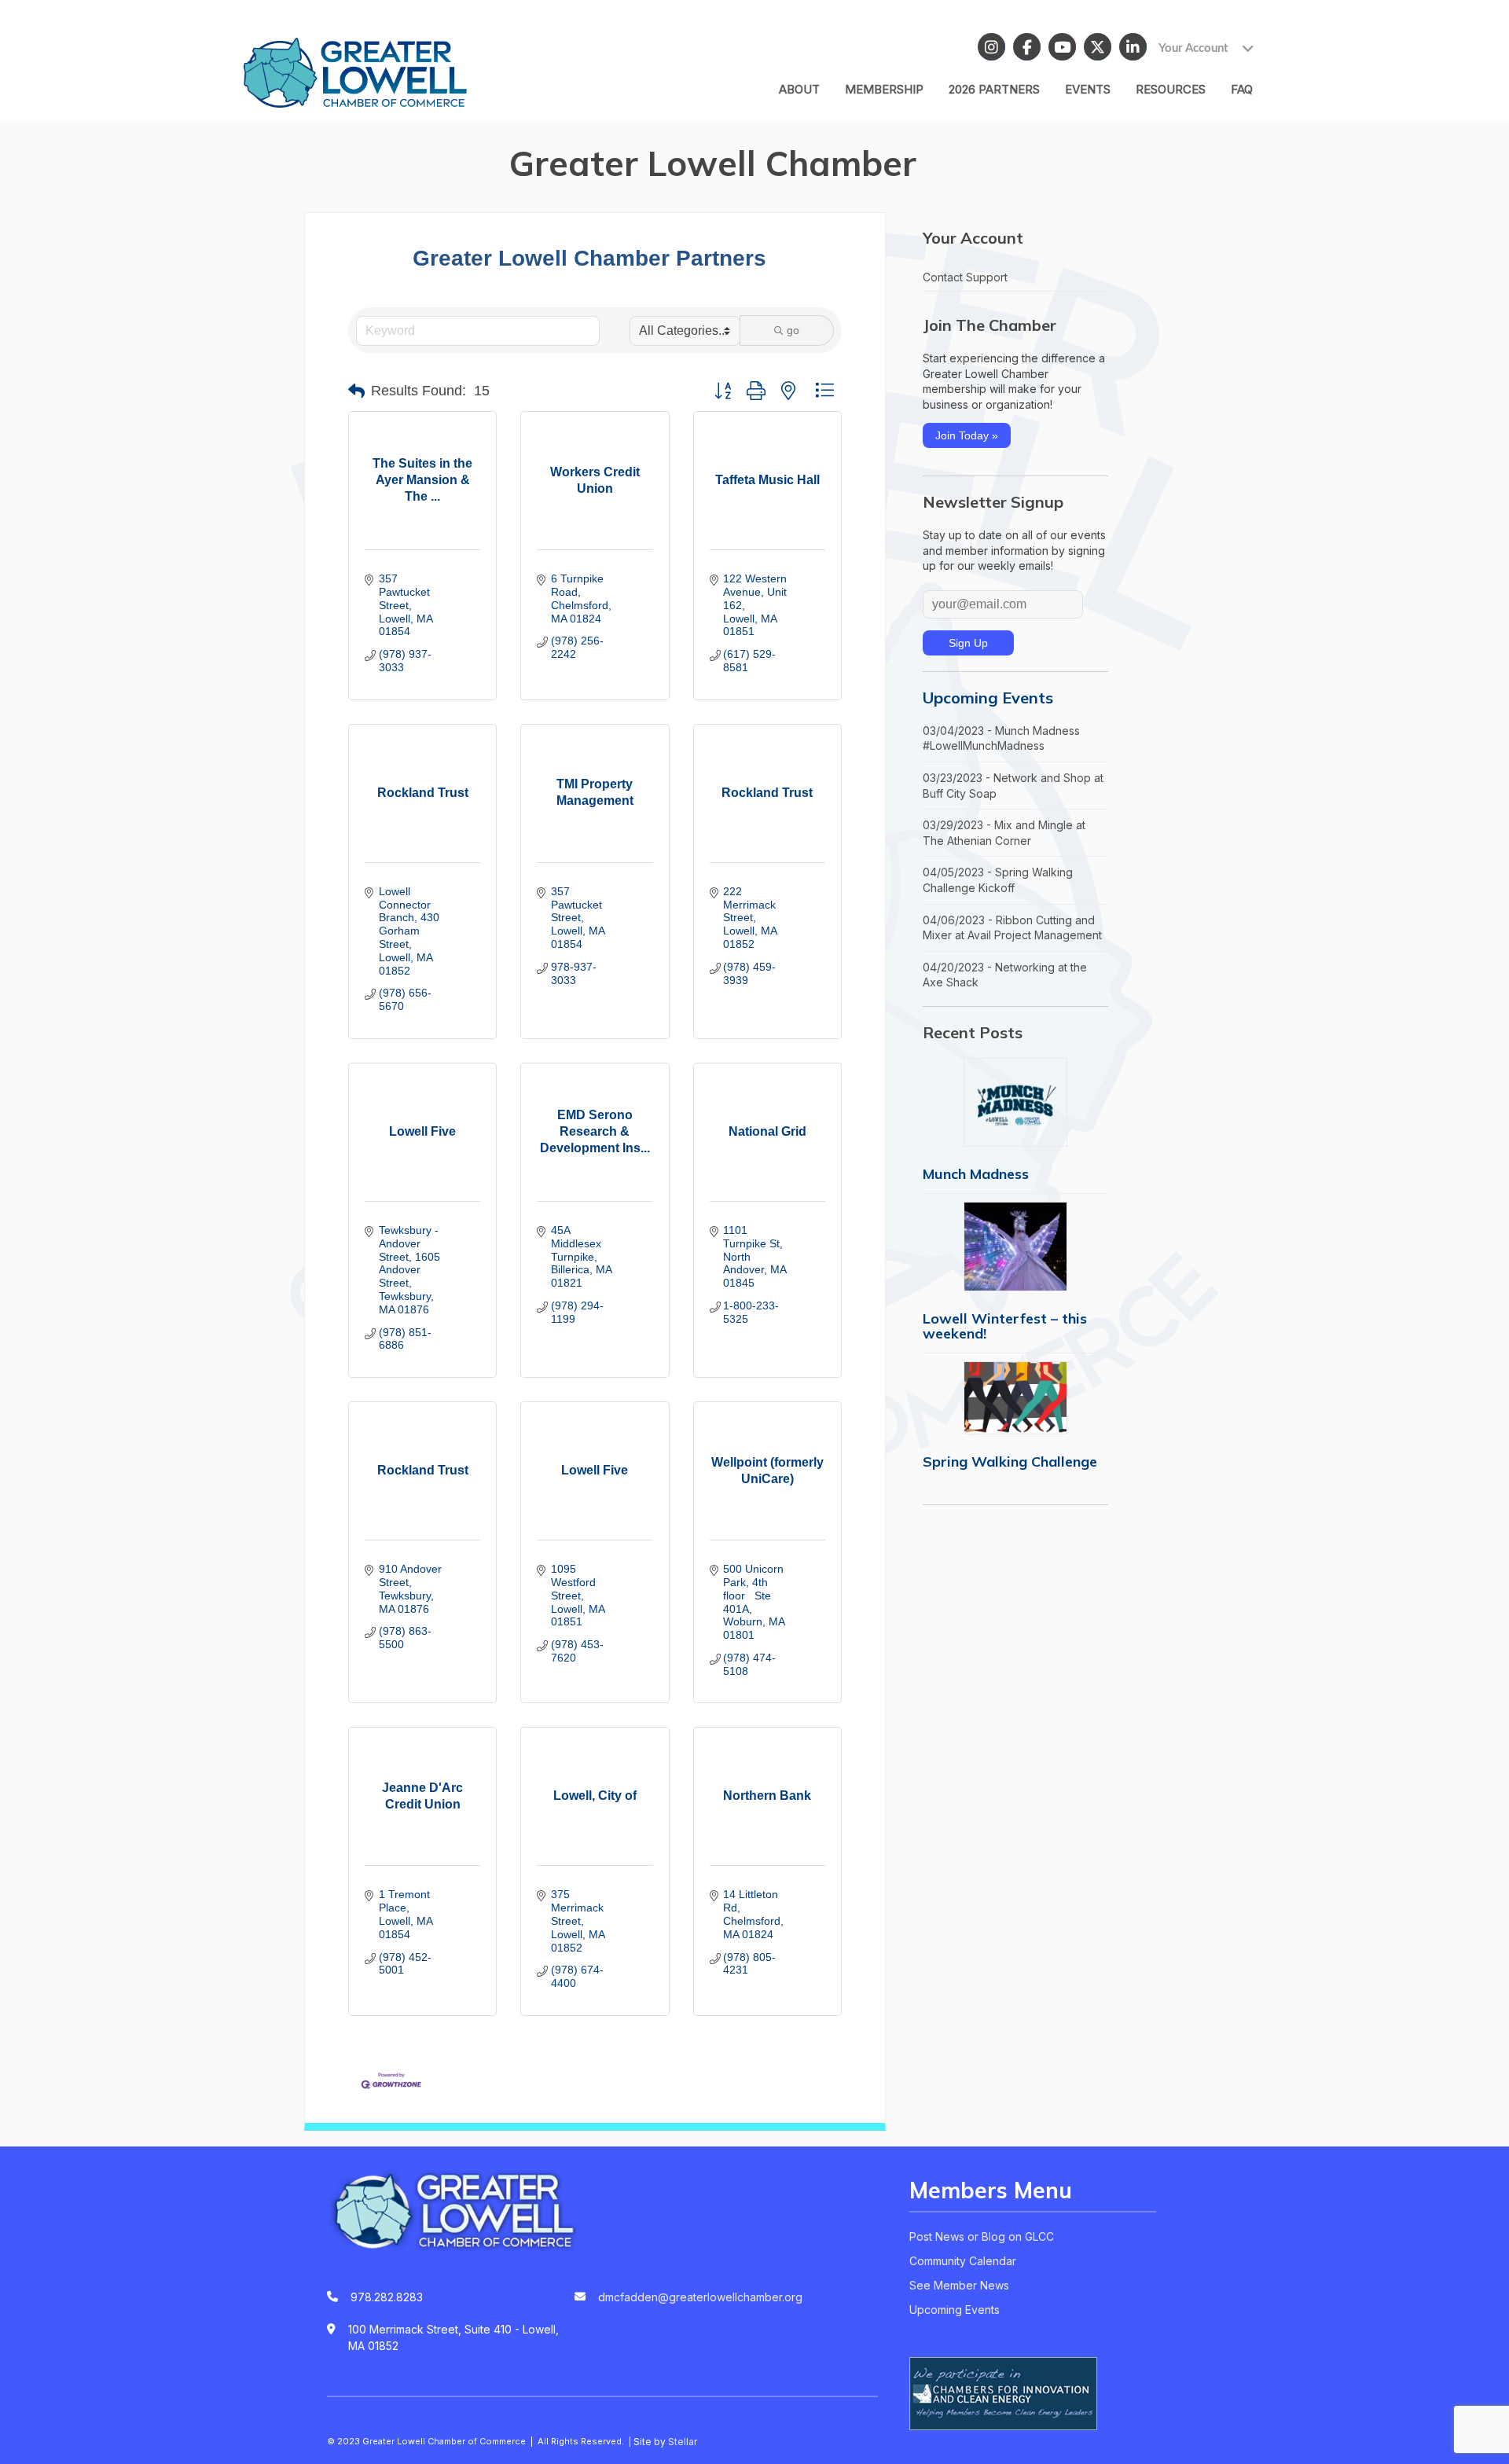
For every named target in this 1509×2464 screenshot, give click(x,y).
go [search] (793, 330)
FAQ (1242, 89)
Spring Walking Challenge (1010, 1462)
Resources (1171, 89)
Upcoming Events (988, 698)
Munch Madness (976, 1174)
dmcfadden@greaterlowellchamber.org (700, 2297)
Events (1088, 89)
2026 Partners (994, 89)
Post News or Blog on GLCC (982, 2236)
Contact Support (965, 277)
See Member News (959, 2285)
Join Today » (967, 435)
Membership (884, 89)
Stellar (683, 2442)
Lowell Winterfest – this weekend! (1005, 1326)
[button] (356, 391)
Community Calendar (963, 2261)
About (799, 89)
